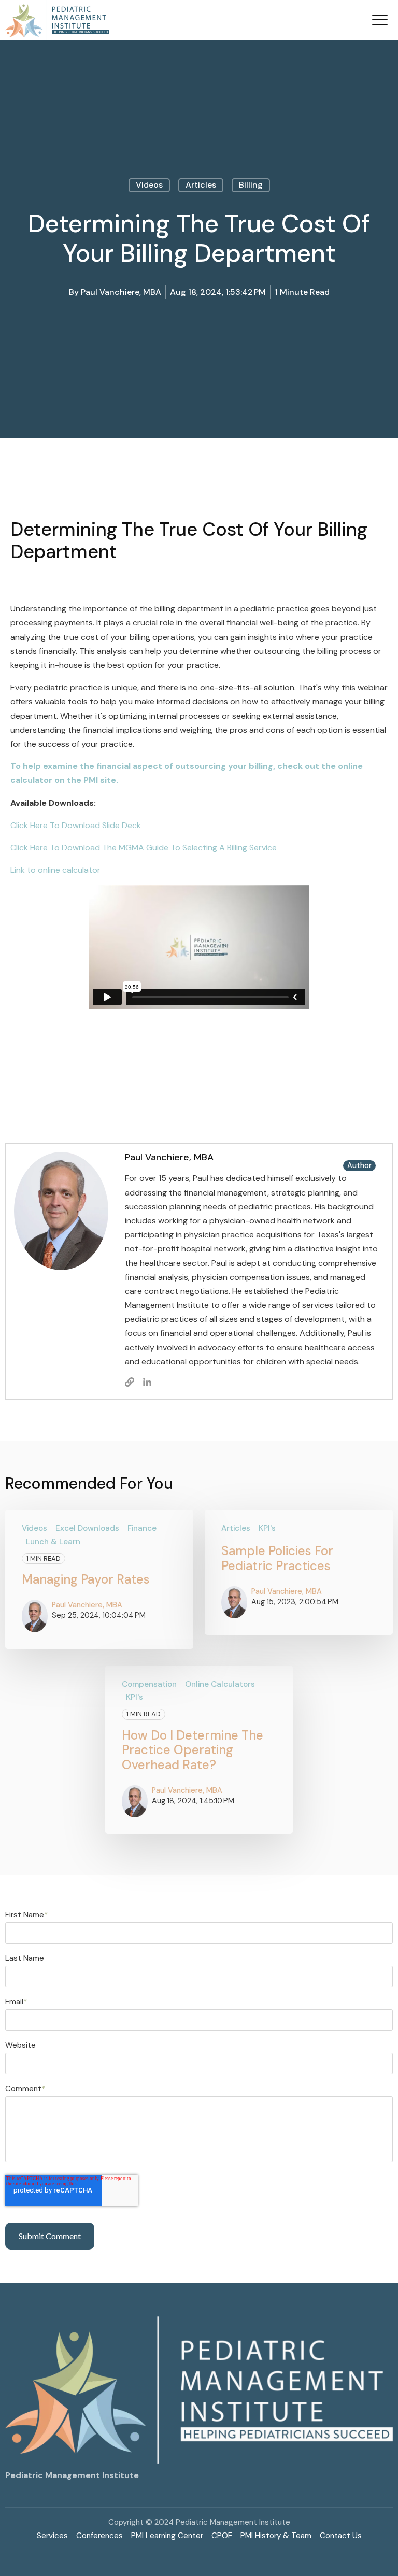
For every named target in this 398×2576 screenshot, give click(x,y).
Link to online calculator (55, 870)
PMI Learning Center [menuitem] (167, 2536)
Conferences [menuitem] (99, 2536)
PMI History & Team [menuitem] (276, 2536)
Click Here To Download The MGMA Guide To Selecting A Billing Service (144, 848)
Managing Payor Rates (86, 1579)
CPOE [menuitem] (222, 2536)
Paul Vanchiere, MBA (121, 292)
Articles (201, 185)
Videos (149, 185)
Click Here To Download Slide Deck (76, 825)
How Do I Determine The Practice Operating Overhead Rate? (193, 1750)
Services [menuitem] (52, 2536)
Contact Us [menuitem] (341, 2536)
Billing (251, 185)
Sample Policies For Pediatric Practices (277, 1558)
